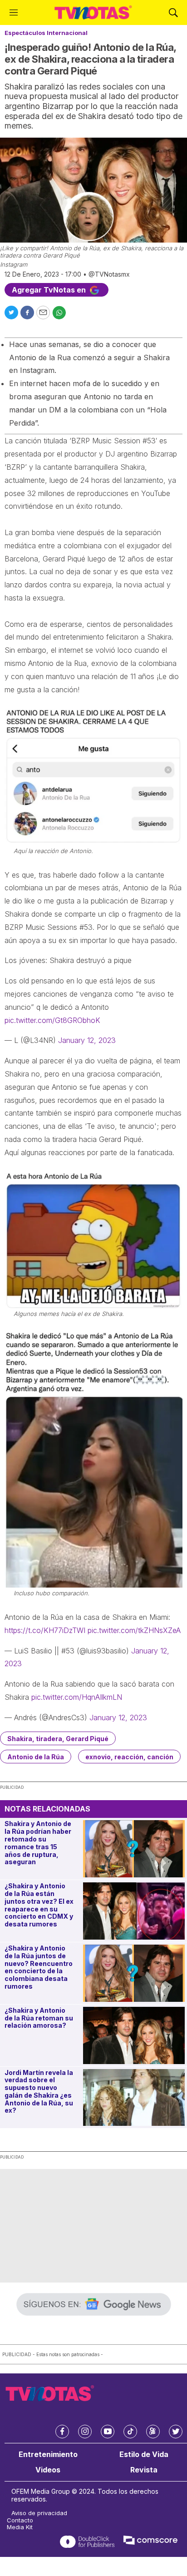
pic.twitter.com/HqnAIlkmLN (77, 1697)
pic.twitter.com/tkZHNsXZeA (134, 1630)
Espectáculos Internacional (46, 33)
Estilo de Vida (144, 2454)
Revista (144, 2470)
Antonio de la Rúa (36, 1757)
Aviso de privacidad (39, 2513)
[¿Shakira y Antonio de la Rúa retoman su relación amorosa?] (134, 2035)
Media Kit (20, 2527)
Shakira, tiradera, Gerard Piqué (58, 1739)
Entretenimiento (48, 2454)
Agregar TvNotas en (50, 290)
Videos (48, 2470)
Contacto (20, 2520)
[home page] (93, 12)
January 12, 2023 (87, 1040)
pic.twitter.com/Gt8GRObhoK (52, 1020)
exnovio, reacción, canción (129, 1757)
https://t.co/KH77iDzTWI (45, 1630)
